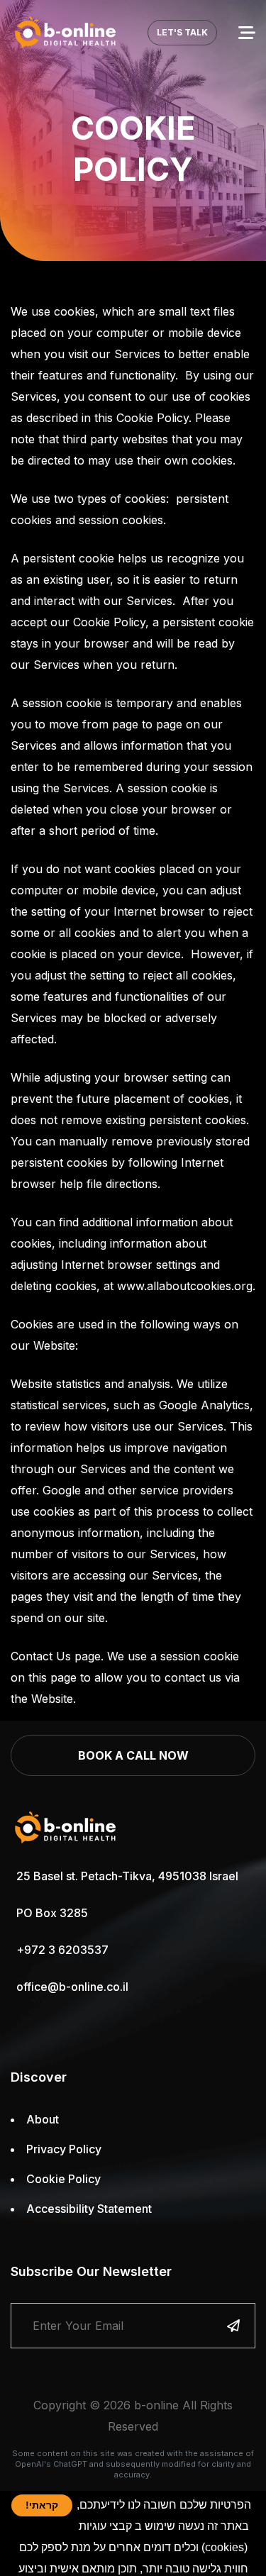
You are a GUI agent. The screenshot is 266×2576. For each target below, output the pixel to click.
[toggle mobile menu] (247, 33)
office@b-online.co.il (72, 1987)
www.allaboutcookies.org (185, 1286)
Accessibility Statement (89, 2209)
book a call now (133, 1755)
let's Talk (182, 32)
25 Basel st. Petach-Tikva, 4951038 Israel (127, 1876)
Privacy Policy (64, 2149)
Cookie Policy (63, 2179)
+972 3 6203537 (62, 1950)
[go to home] (66, 32)
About (43, 2119)
